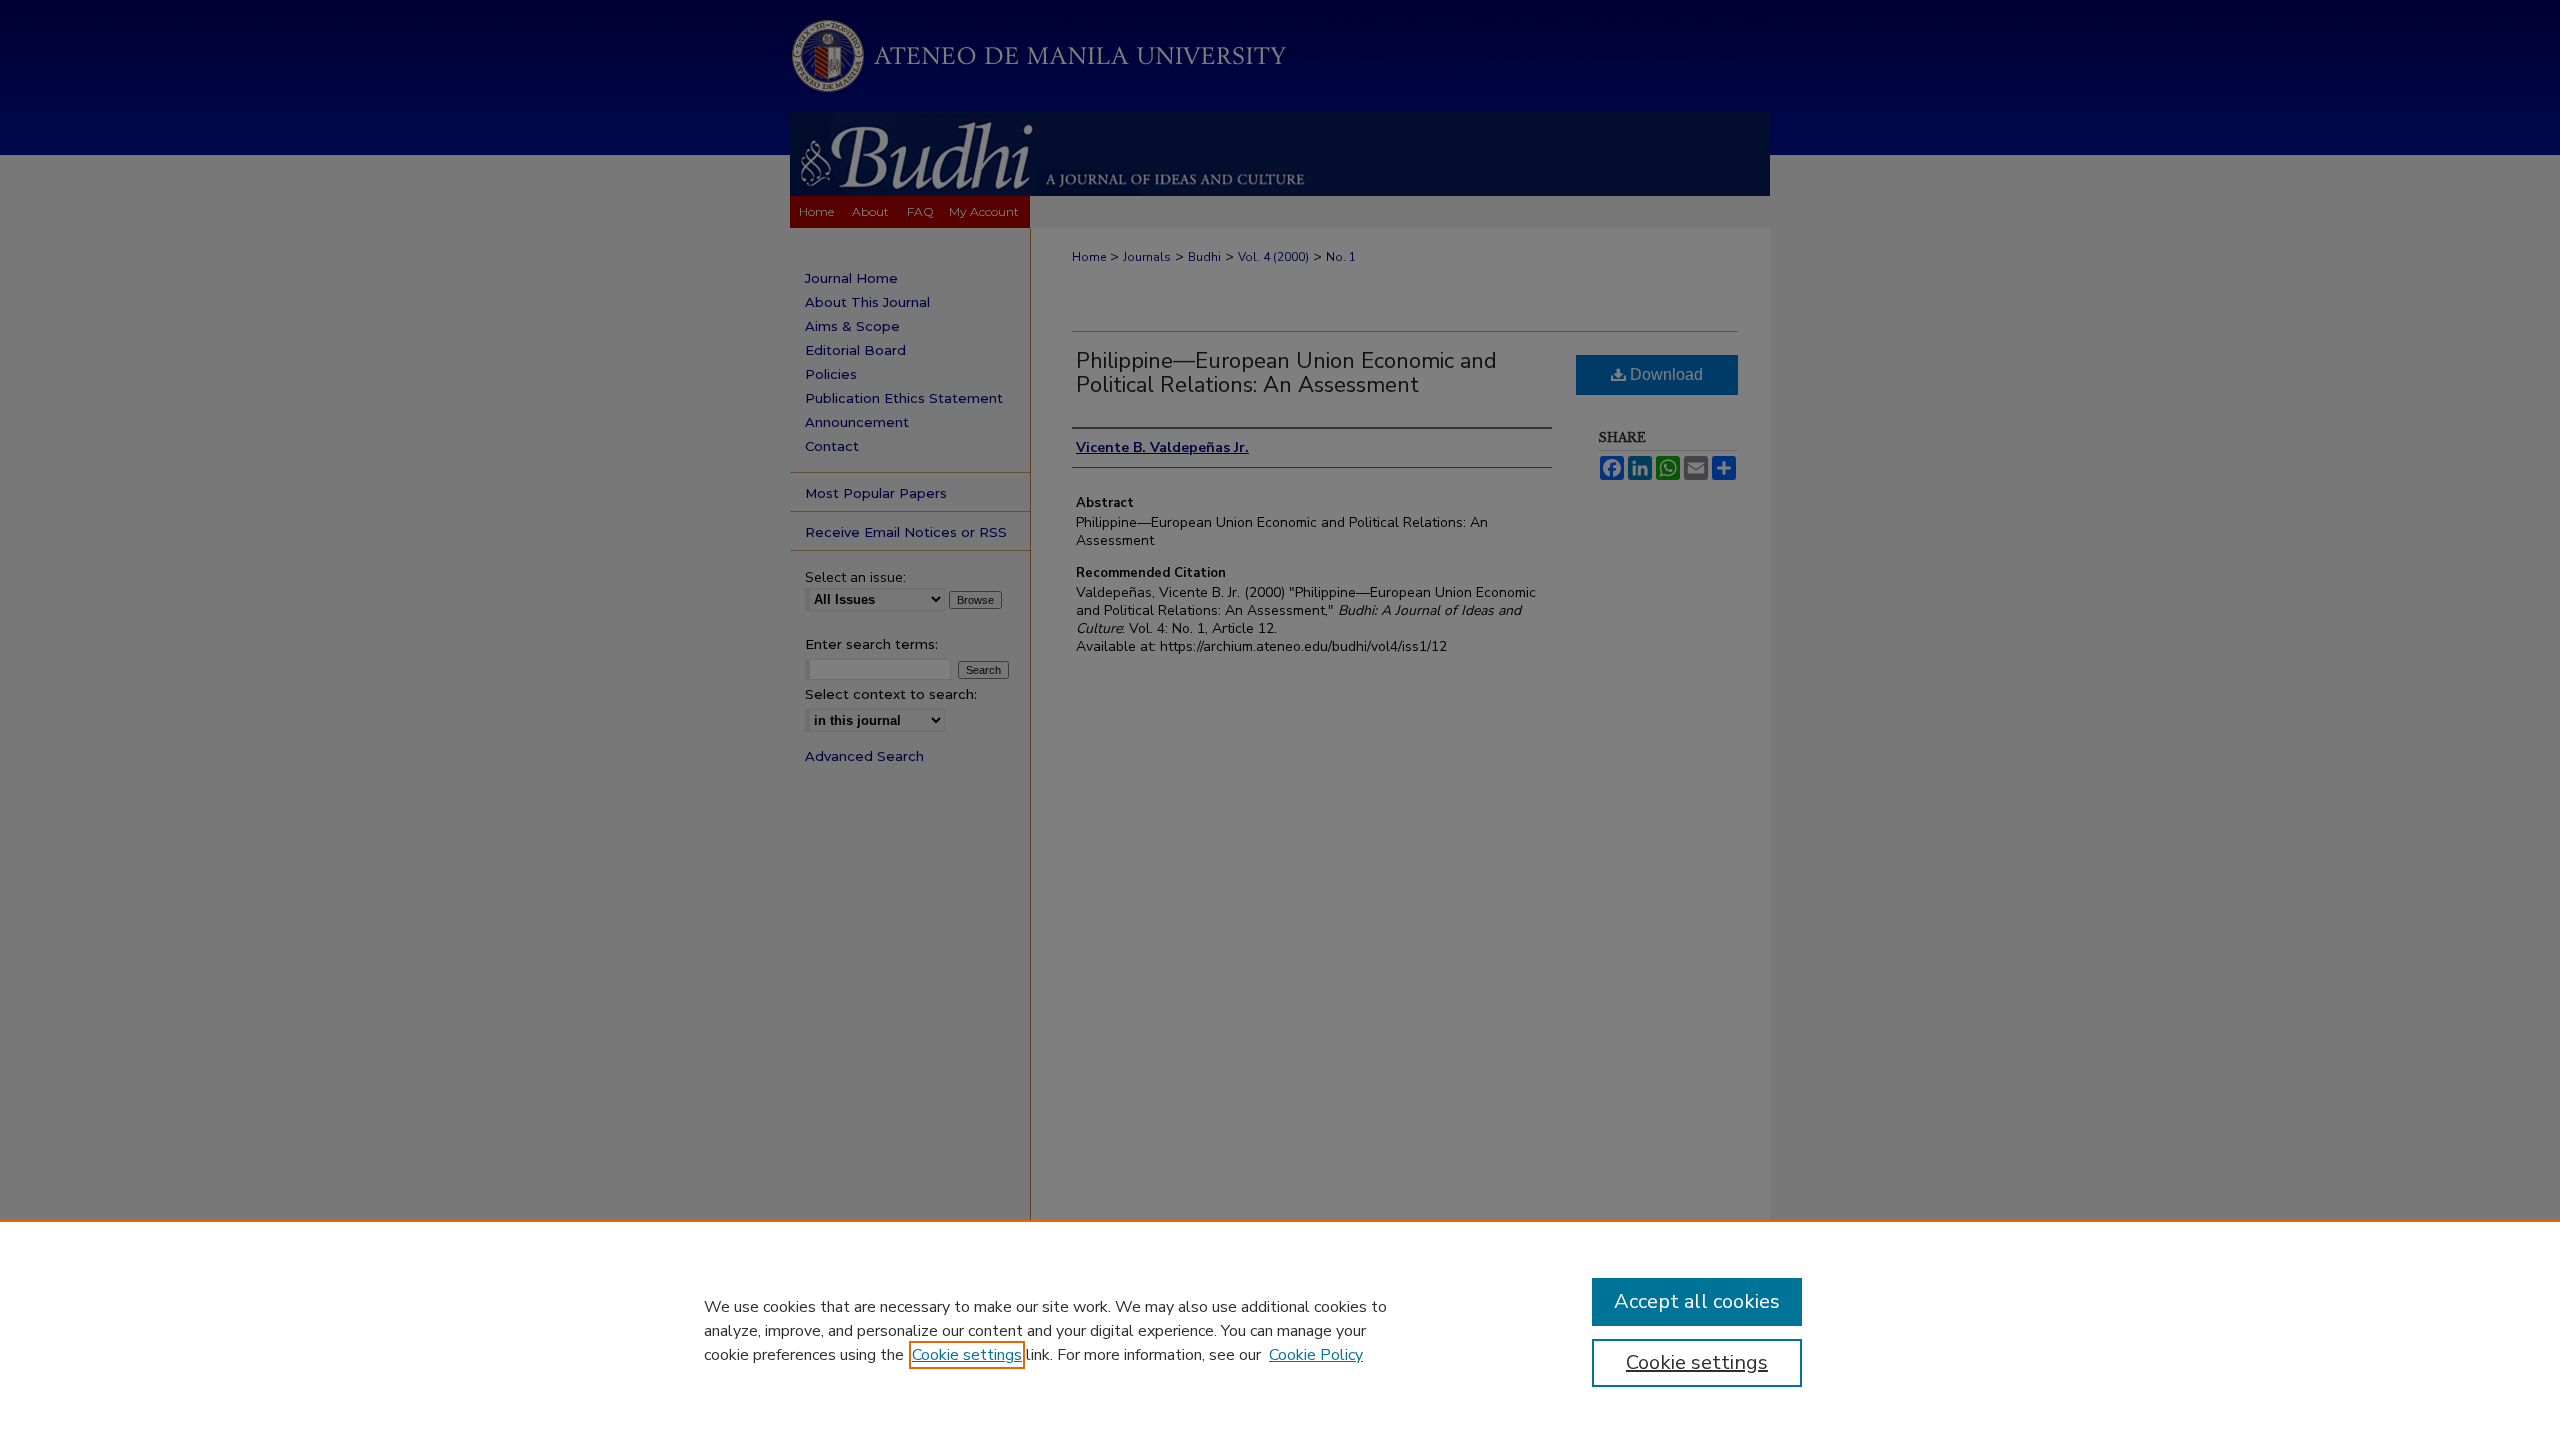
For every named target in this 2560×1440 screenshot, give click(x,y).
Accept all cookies (1697, 1301)
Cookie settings (967, 1355)
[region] (1280, 1330)
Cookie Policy (1316, 1355)
